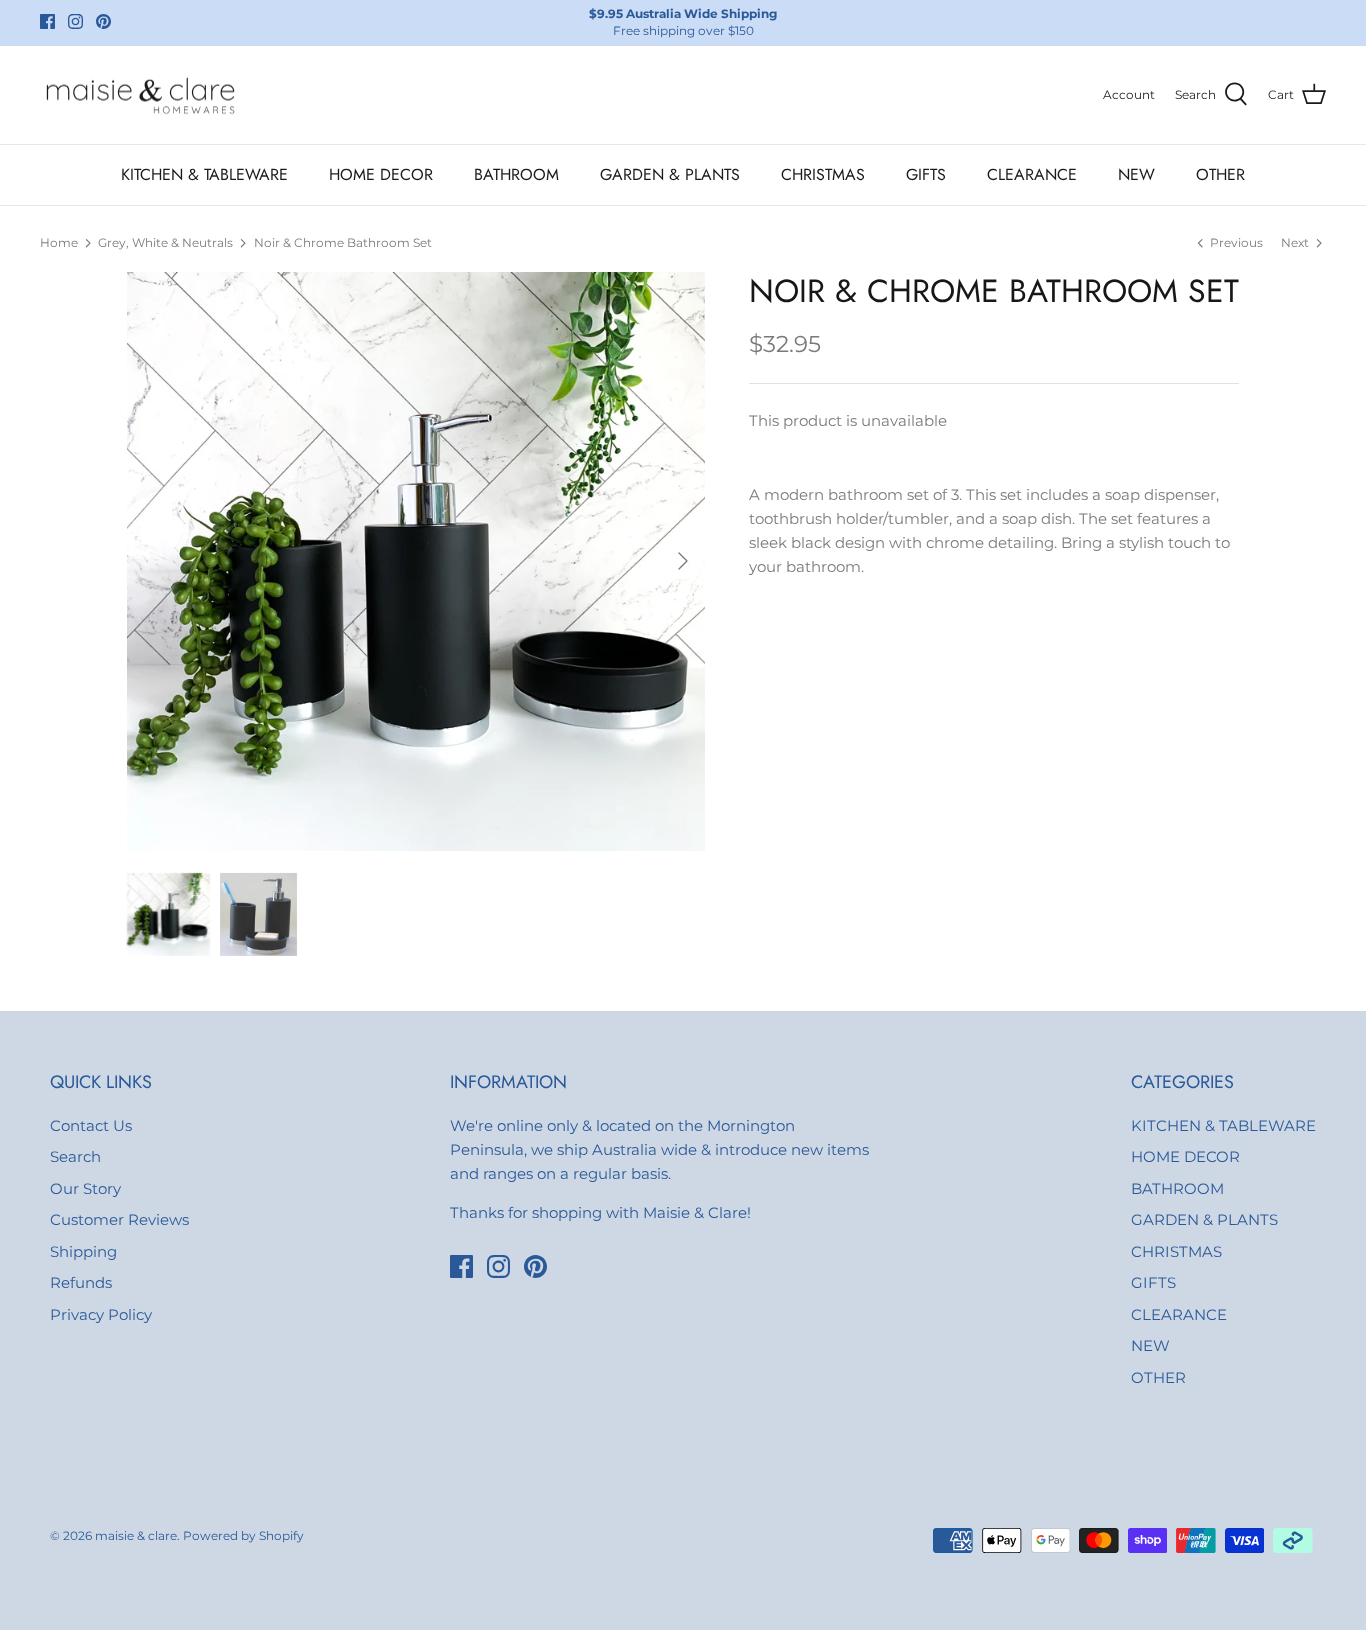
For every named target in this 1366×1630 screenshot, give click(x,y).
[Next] (683, 561)
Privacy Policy (101, 1314)
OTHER (1220, 174)
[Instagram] (75, 21)
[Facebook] (47, 21)
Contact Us (91, 1125)
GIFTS (926, 174)
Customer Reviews (119, 1219)
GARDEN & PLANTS (670, 174)
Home (59, 242)
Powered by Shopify (243, 1535)
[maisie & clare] (140, 95)
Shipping (83, 1251)
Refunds (81, 1282)
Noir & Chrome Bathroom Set (343, 242)
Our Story (85, 1188)
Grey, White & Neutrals (165, 242)
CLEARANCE (1032, 174)
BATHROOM (516, 174)
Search (75, 1156)
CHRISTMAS (823, 174)
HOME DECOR (381, 174)
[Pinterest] (103, 21)
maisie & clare (136, 1535)
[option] (416, 561)
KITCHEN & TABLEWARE (204, 174)
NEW (1136, 174)
